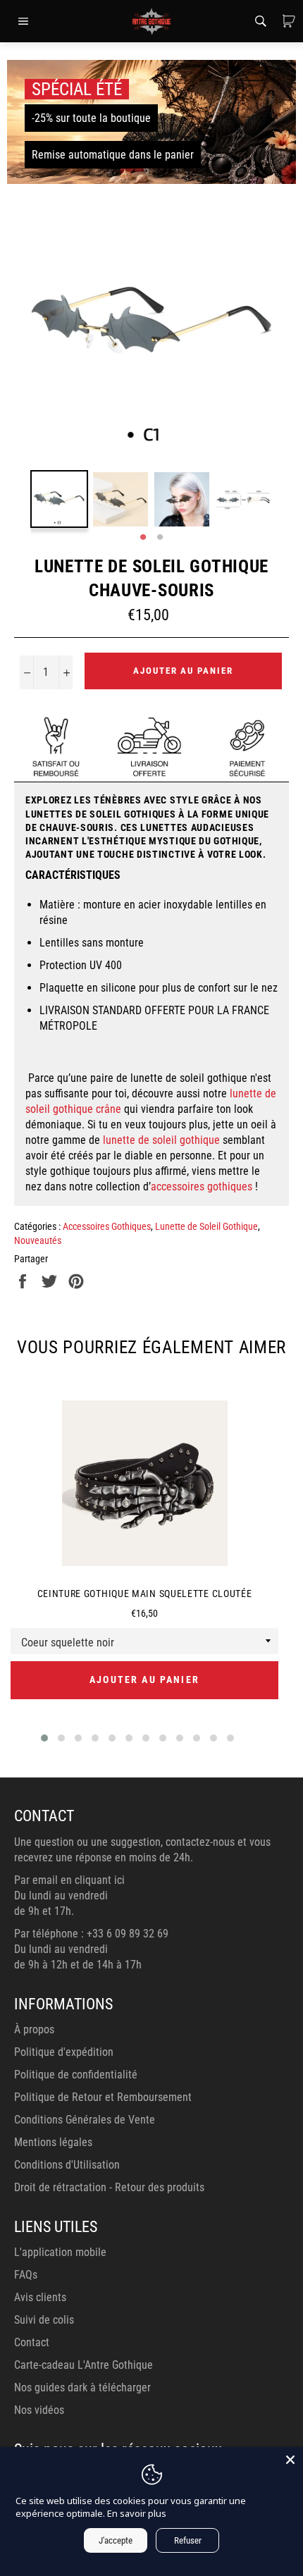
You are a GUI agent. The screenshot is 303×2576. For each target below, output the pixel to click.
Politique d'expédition (64, 2052)
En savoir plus (137, 2513)
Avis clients (40, 2297)
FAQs (26, 2275)
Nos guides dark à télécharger (82, 2387)
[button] (44, 1738)
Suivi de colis (44, 2320)
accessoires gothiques (202, 1187)
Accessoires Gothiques (107, 1226)
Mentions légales (53, 2142)
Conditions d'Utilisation (67, 2165)
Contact (32, 2342)
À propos (34, 2029)
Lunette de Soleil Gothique (206, 1226)
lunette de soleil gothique (161, 1140)
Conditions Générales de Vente (85, 2120)
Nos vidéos (39, 2410)
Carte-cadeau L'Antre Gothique (84, 2365)
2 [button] (160, 538)
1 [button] (143, 538)
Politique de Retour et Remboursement (103, 2097)
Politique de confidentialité (76, 2075)
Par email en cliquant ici (69, 1880)
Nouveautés (38, 1240)
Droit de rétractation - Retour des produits (109, 2187)
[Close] (290, 2460)
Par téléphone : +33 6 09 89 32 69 (91, 1934)
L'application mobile (60, 2252)
